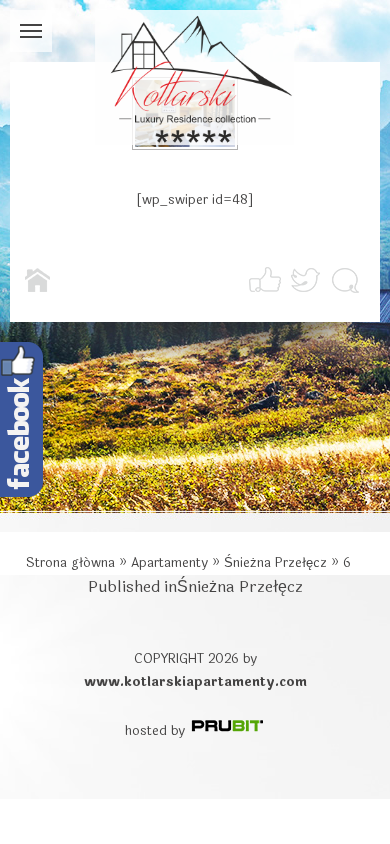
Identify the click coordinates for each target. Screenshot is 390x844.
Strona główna (70, 563)
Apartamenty (169, 563)
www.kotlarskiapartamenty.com (195, 682)
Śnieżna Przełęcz (275, 563)
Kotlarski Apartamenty (195, 77)
